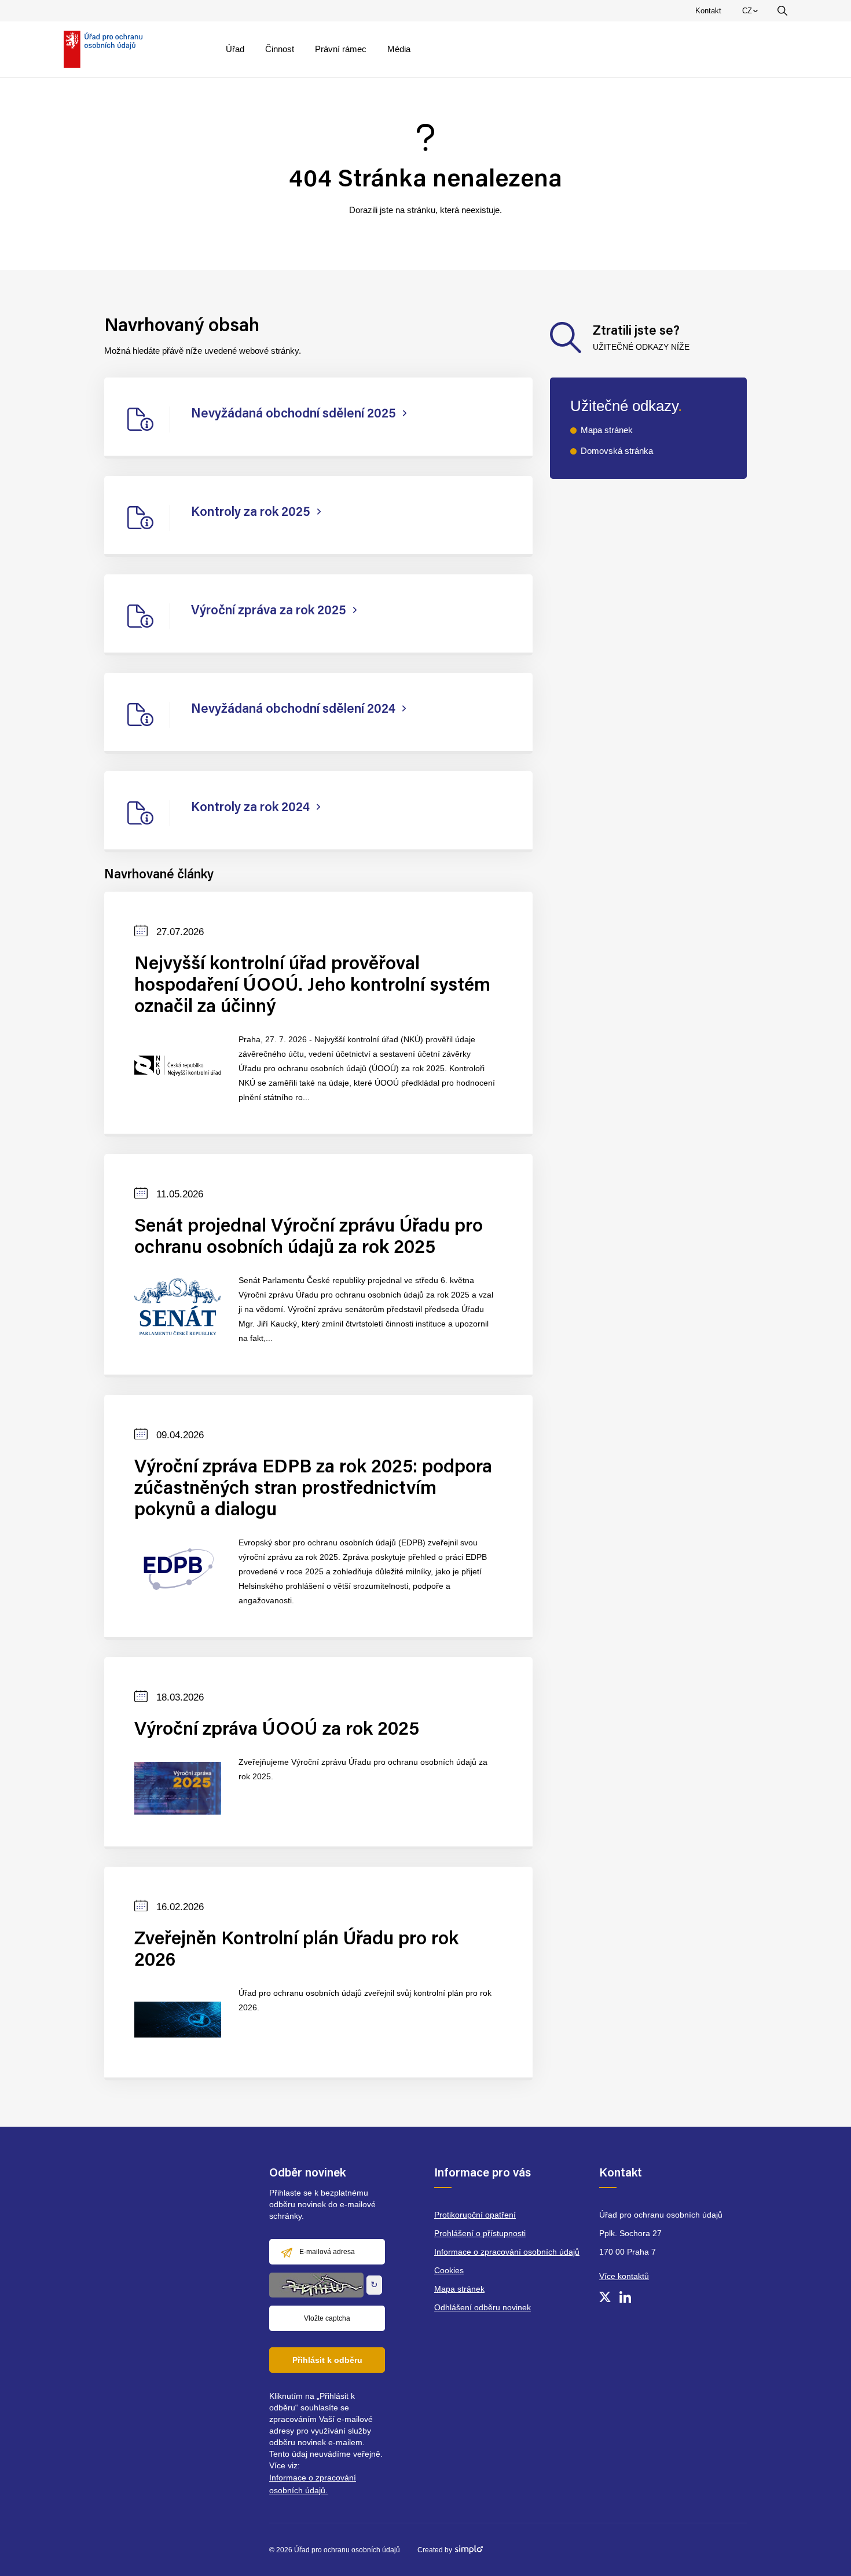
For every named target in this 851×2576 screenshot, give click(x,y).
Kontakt (708, 11)
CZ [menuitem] (752, 13)
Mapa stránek (607, 430)
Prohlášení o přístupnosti (480, 2233)
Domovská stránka (617, 451)
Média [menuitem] (399, 49)
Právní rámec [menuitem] (341, 49)
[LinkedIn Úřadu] (625, 2297)
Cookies (449, 2270)
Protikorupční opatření (475, 2215)
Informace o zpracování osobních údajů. (313, 2484)
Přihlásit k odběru (327, 2360)
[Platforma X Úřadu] (605, 2297)
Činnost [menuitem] (280, 49)
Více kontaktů (624, 2276)
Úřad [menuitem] (235, 49)
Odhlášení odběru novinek (483, 2307)
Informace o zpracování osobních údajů (507, 2252)
